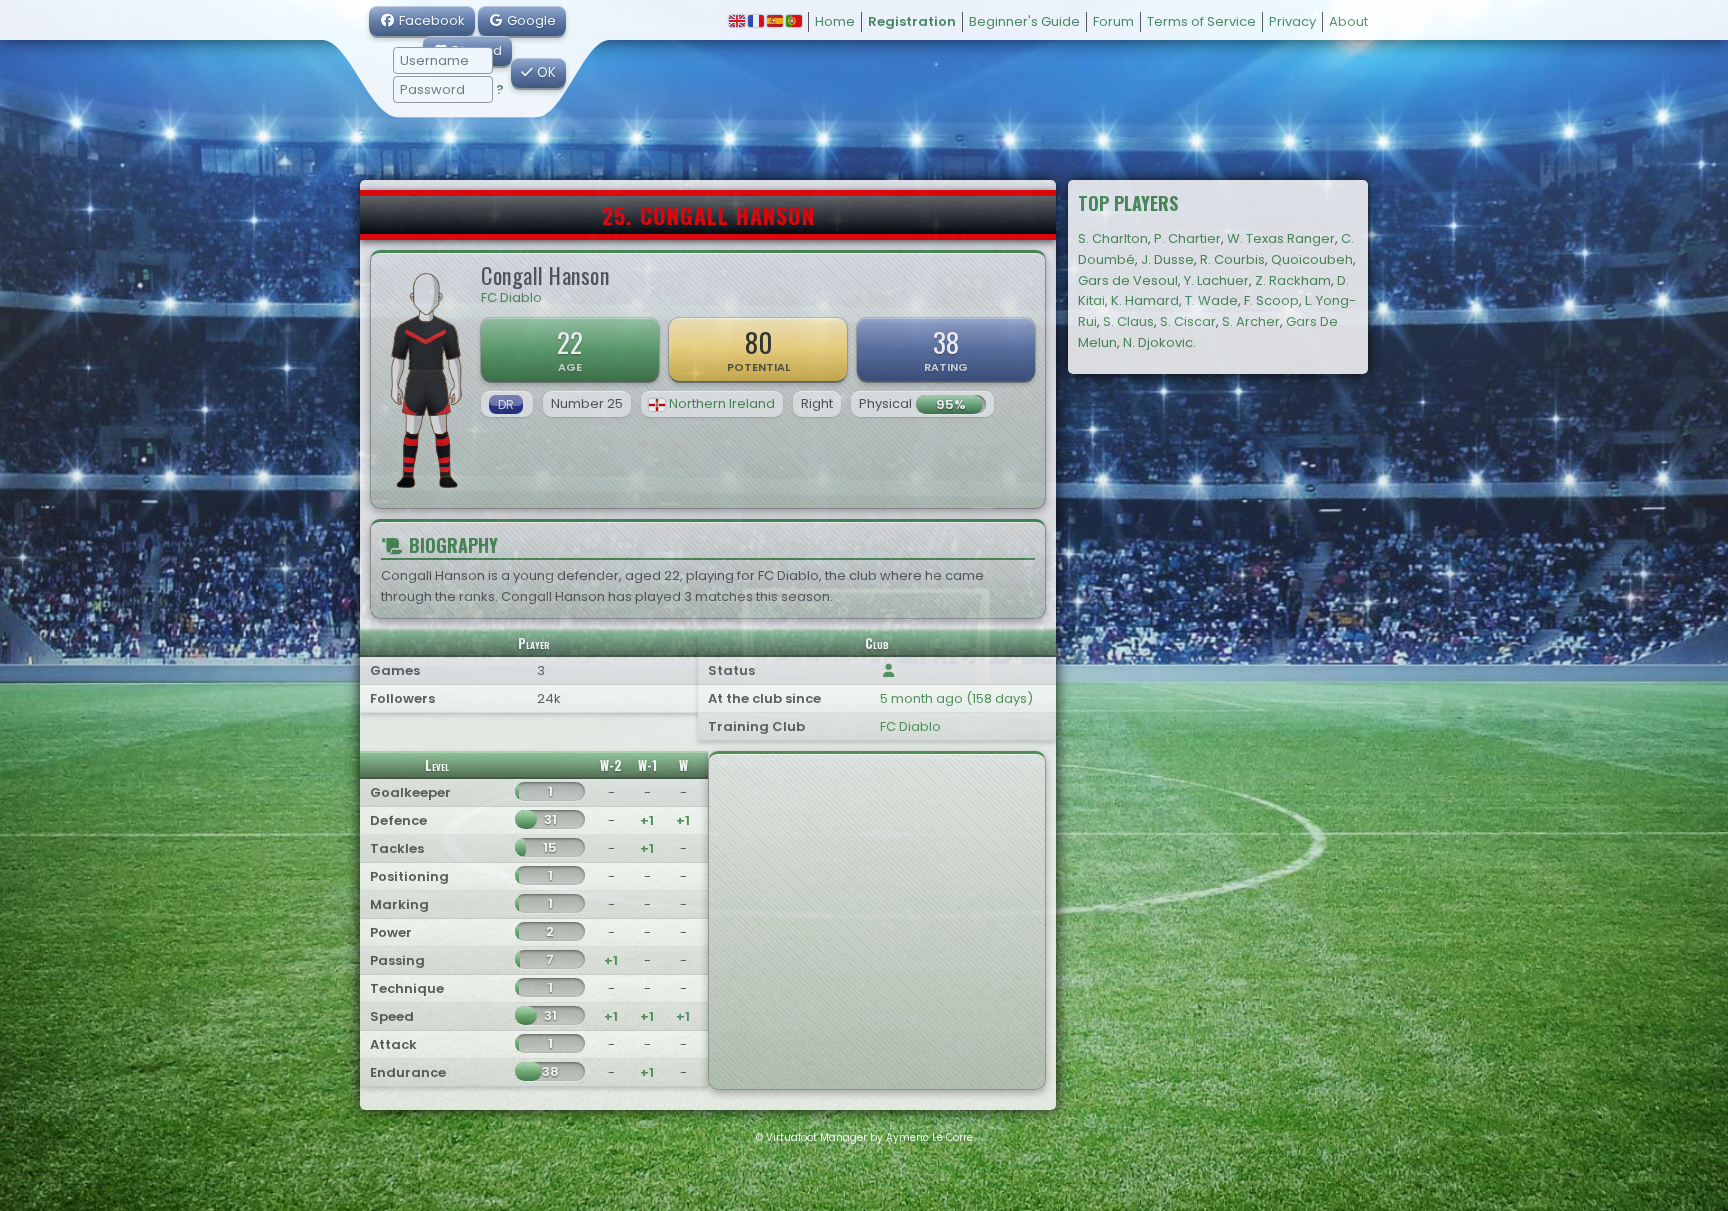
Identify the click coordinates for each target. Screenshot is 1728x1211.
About (1348, 21)
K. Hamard (1145, 300)
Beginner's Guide (1024, 21)
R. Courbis (1232, 259)
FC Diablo (511, 297)
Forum (1113, 21)
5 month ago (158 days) (956, 698)
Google (530, 20)
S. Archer (1251, 321)
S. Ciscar (1188, 321)
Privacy (1292, 21)
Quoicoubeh (1312, 259)
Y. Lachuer (1216, 280)
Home (835, 21)
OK (544, 72)
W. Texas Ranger (1281, 238)
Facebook (430, 20)
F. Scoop (1271, 300)
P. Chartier (1187, 238)
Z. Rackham (1293, 280)
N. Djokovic (1158, 342)
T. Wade (1211, 300)
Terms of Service (1201, 21)
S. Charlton (1113, 238)
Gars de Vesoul (1128, 280)
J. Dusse (1167, 259)
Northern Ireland (722, 403)
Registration (912, 21)
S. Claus (1128, 321)
